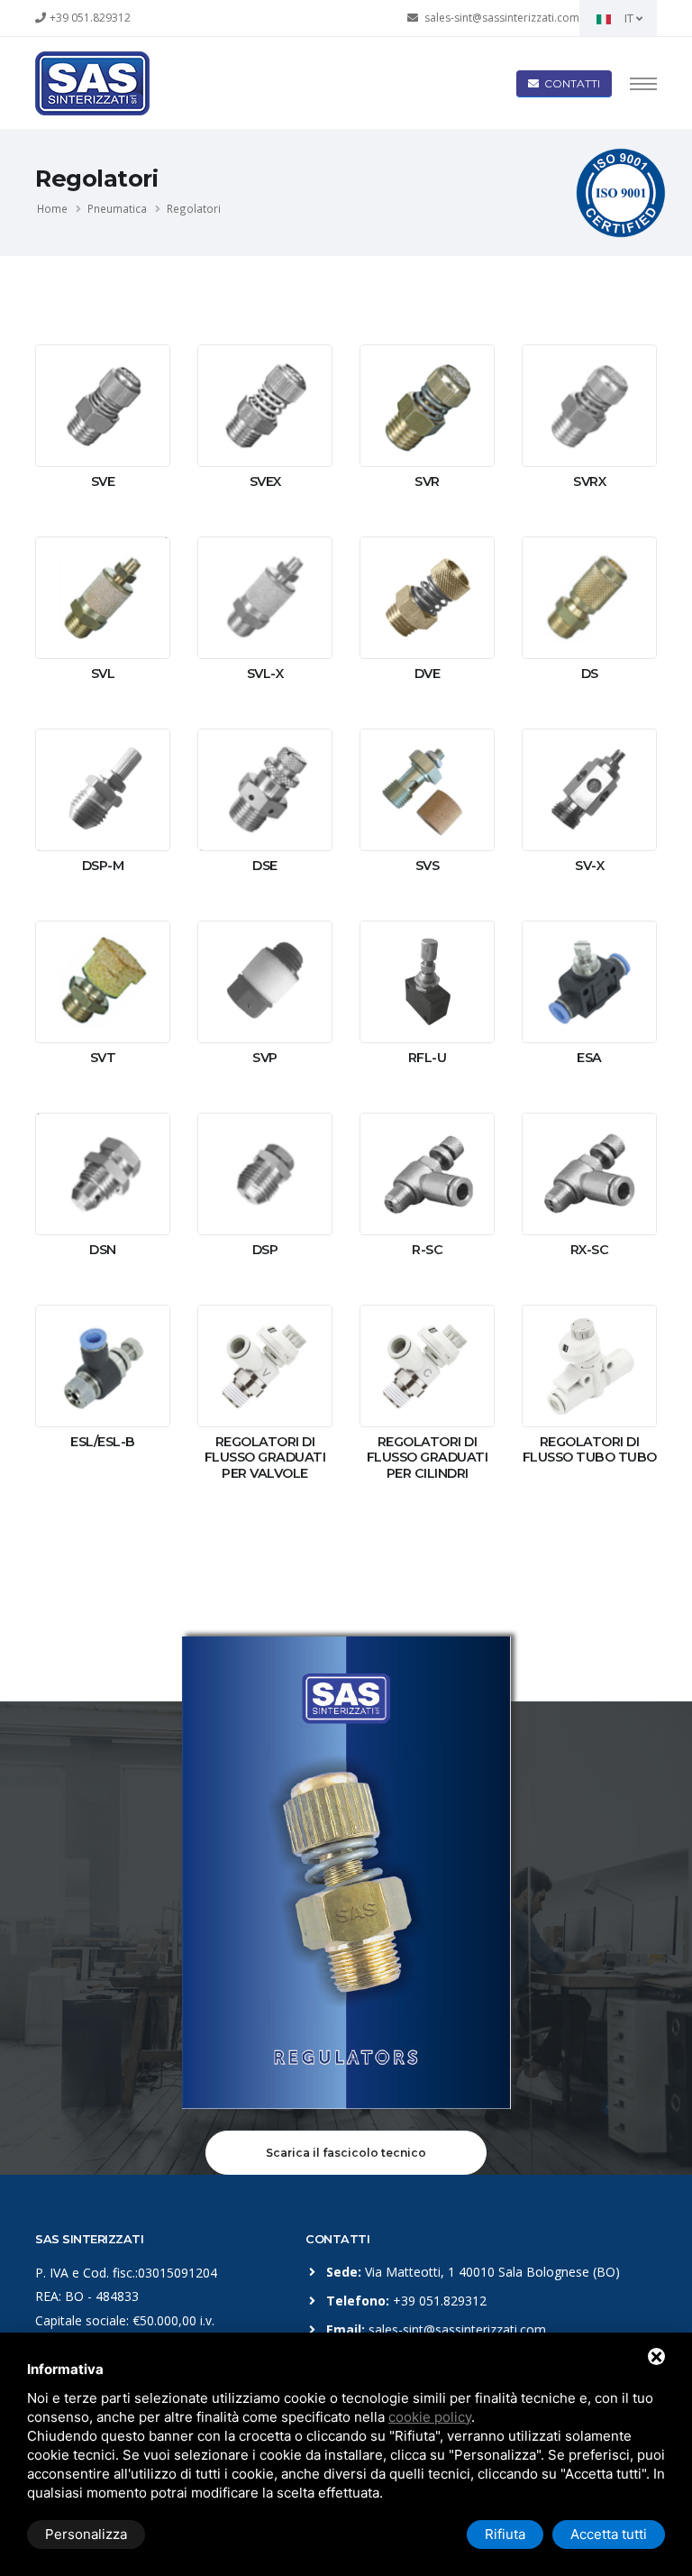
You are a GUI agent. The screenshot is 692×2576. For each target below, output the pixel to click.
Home (52, 208)
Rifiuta (505, 2534)
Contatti (569, 83)
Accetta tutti (609, 2534)
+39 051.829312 (90, 18)
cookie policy (430, 2417)
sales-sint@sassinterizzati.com (502, 18)
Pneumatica (117, 208)
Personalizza (86, 2534)
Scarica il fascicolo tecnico (346, 2153)
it (629, 18)
